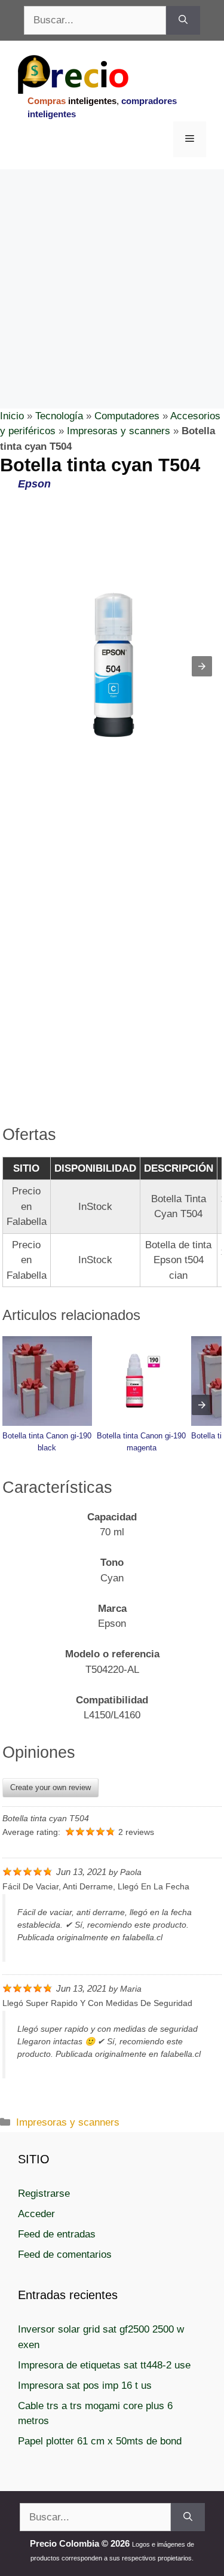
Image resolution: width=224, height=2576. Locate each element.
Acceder (36, 2214)
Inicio (12, 416)
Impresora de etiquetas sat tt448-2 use (104, 2365)
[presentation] (202, 1405)
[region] (112, 265)
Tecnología (59, 416)
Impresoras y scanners (119, 431)
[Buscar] (183, 20)
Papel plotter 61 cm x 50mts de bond (100, 2441)
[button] (202, 666)
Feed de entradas (57, 2234)
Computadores (127, 416)
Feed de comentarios (65, 2255)
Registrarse (44, 2194)
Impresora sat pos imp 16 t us (85, 2386)
